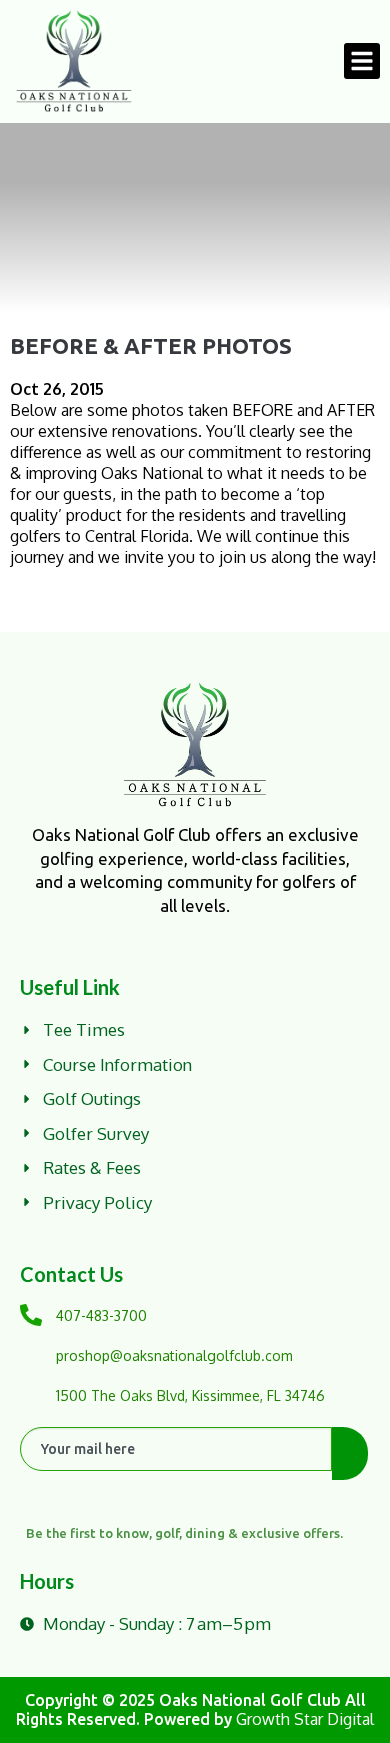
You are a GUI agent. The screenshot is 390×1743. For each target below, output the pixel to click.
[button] (362, 61)
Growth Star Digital (305, 1719)
